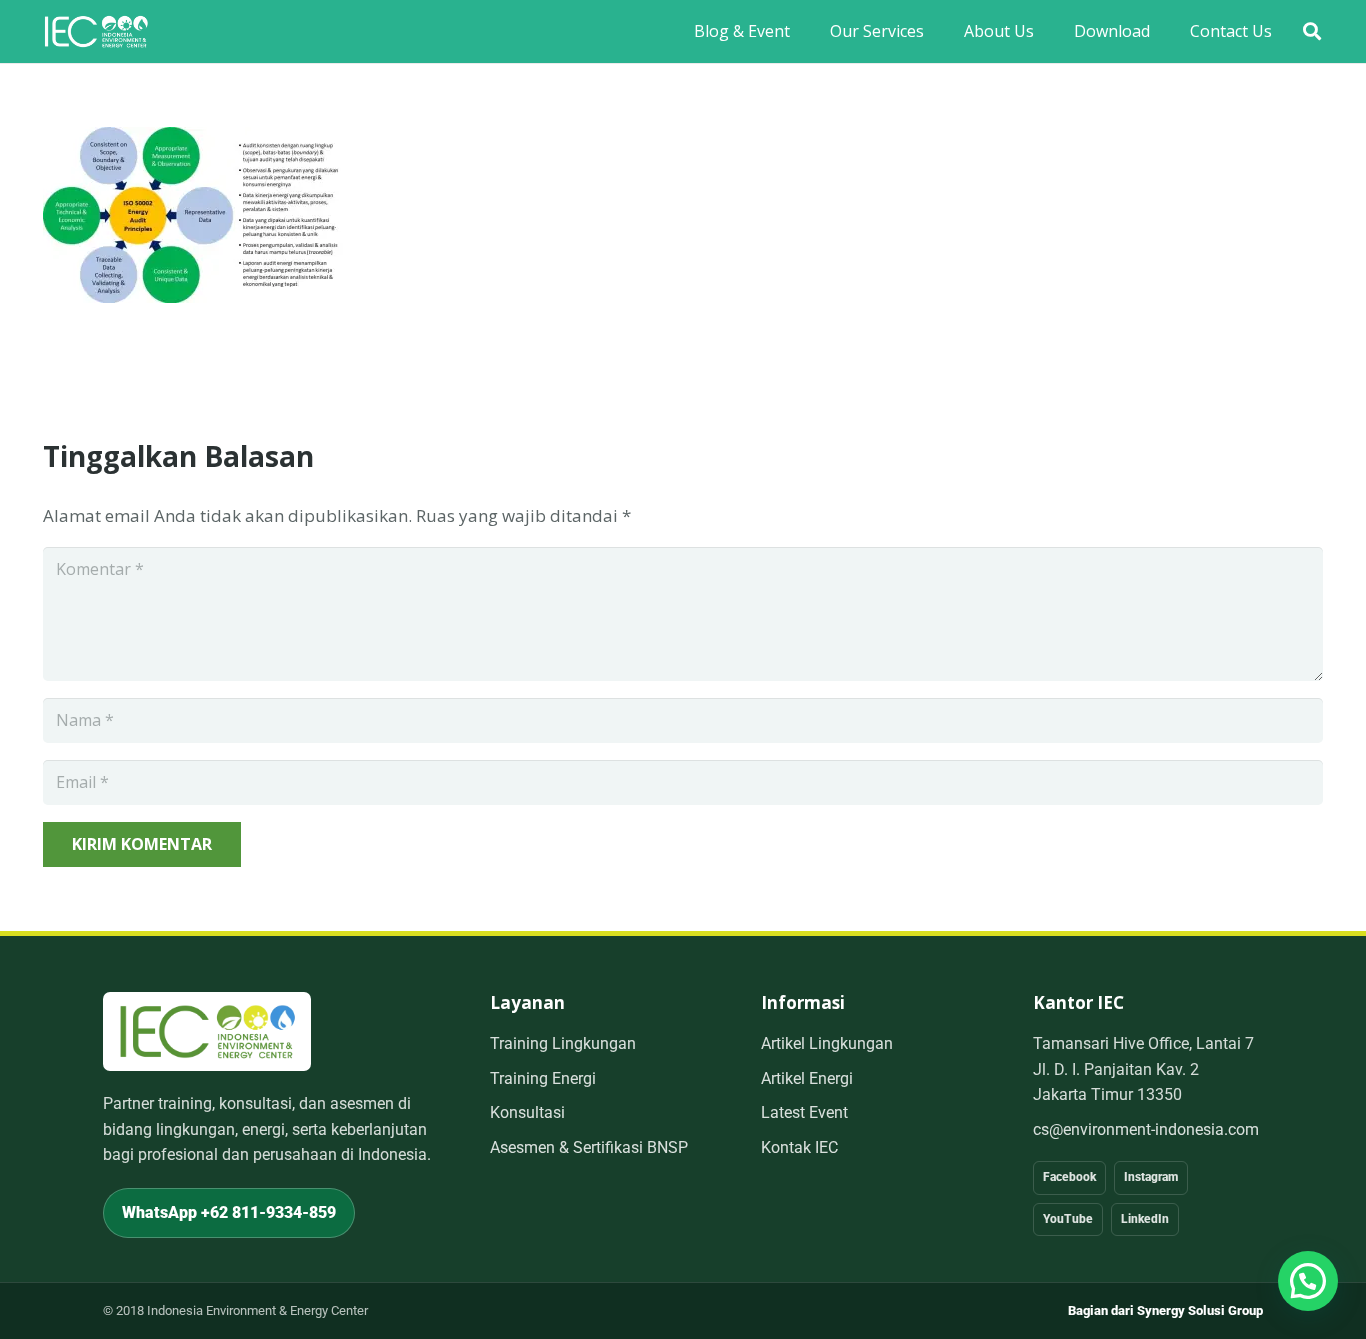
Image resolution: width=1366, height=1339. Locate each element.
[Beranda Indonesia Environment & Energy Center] (207, 1031)
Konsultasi (527, 1112)
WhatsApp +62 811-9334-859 (229, 1212)
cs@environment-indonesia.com (1146, 1129)
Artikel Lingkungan (827, 1043)
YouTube (1068, 1219)
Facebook (1069, 1177)
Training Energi (543, 1078)
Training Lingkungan (563, 1043)
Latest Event (804, 1112)
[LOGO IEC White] (96, 31)
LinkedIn (1145, 1219)
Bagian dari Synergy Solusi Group (1165, 1310)
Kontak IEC (799, 1147)
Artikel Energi (807, 1078)
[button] (1312, 31)
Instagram (1151, 1177)
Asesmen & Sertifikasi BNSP (589, 1147)
